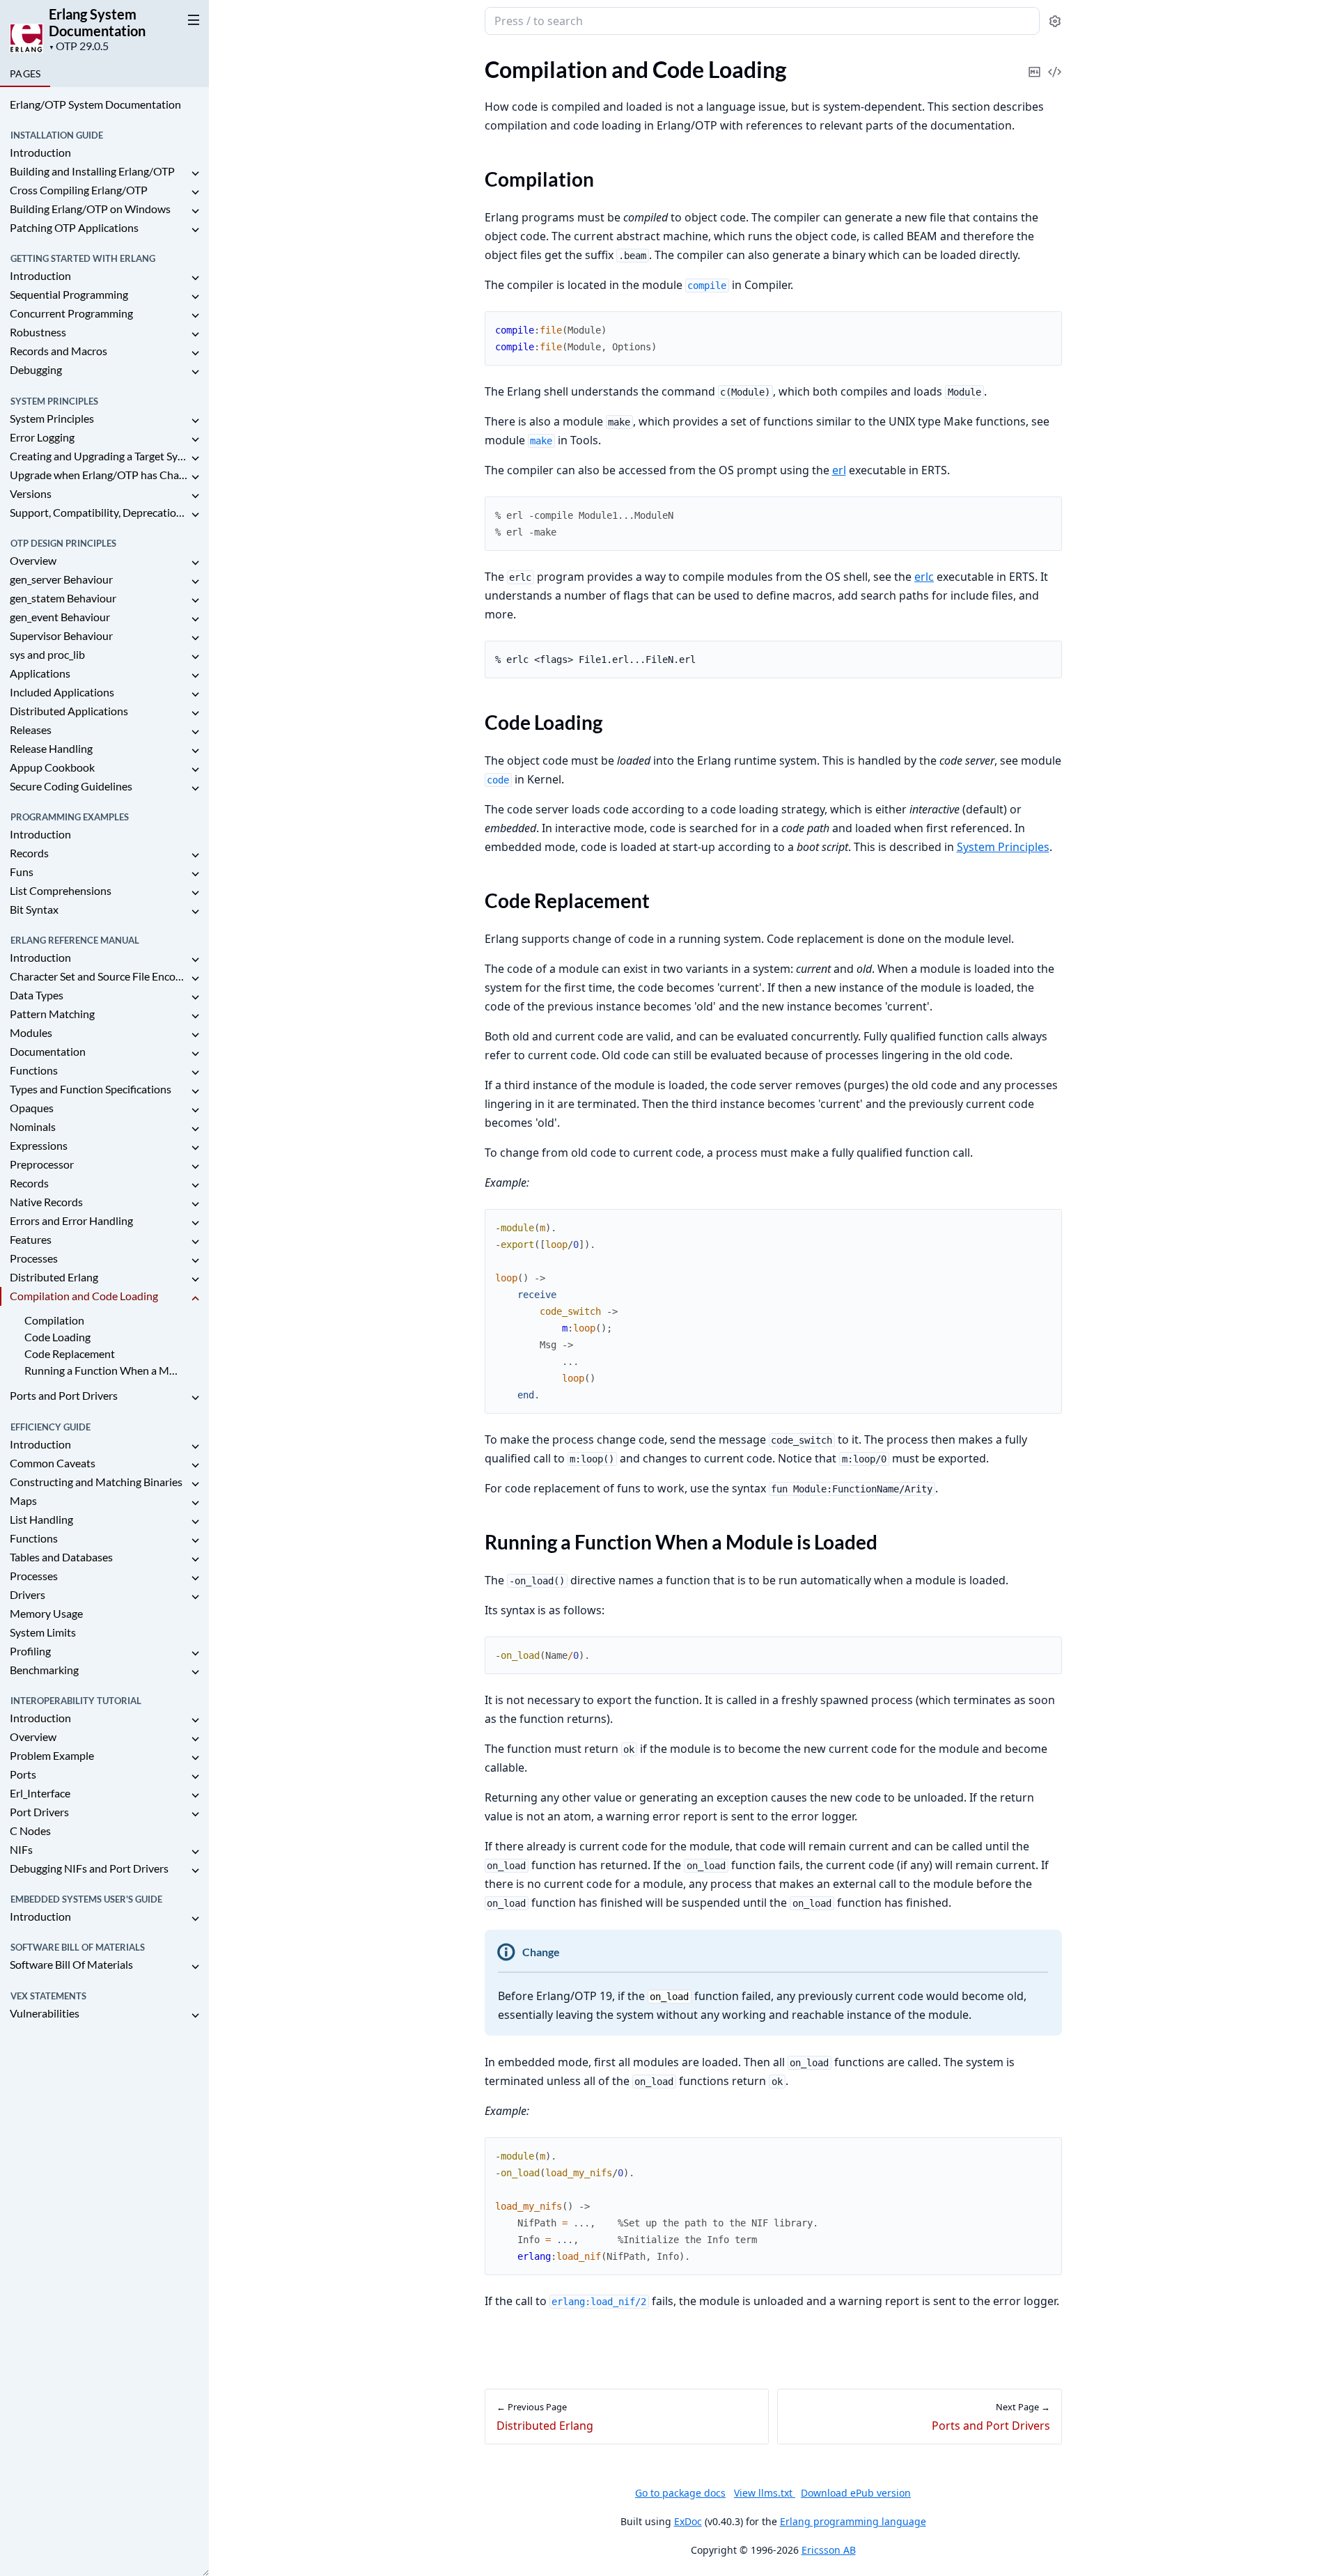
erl (839, 470)
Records (29, 853)
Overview (33, 560)
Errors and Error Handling (71, 1220)
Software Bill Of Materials (71, 1964)
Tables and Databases (61, 1557)
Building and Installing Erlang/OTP (92, 171)
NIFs (21, 1849)
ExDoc (688, 2521)
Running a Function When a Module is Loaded (103, 1370)
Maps (23, 1500)
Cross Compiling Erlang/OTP (79, 190)
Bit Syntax (34, 909)
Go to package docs (680, 2493)
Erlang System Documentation (97, 22)
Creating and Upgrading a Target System (99, 456)
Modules (31, 1032)
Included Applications (62, 692)
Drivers (28, 1594)
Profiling (30, 1651)
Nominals (33, 1126)
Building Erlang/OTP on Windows (90, 209)
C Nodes (30, 1830)
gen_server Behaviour (61, 579)
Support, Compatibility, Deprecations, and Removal (99, 512)
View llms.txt (765, 2493)
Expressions (39, 1145)
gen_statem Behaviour (63, 598)
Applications (40, 673)
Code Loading (57, 1337)
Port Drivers (39, 1812)
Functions (34, 1070)
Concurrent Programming (71, 313)
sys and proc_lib (47, 654)
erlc (924, 577)
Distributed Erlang (54, 1277)
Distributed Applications (69, 711)
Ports (23, 1774)
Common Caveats (53, 1463)
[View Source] (1055, 62)
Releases (31, 729)
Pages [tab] (25, 73)
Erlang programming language (853, 2521)
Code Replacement (70, 1353)
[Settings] (1055, 21)
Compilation (54, 1320)
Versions (31, 493)
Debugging (36, 369)
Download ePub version (856, 2493)
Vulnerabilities (45, 2013)
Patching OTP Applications (74, 227)
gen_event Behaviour (60, 617)
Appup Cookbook (52, 767)
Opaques (32, 1108)
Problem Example (52, 1755)
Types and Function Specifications (91, 1089)
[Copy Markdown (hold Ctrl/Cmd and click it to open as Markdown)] (1035, 62)
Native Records (46, 1202)
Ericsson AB (829, 2550)
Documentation (48, 1051)
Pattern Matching (52, 1014)
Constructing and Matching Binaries (96, 1482)
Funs (22, 872)
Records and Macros (58, 351)
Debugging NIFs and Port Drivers (89, 1868)
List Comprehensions (61, 890)
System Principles (52, 418)
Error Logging (42, 437)
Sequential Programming (69, 294)
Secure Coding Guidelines (71, 786)
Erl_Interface (40, 1793)
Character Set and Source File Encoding (99, 976)
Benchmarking (44, 1670)
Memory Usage (46, 1613)
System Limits (43, 1632)
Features (31, 1239)
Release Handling (51, 748)
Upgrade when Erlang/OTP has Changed (99, 475)
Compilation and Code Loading (84, 1296)
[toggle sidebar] (191, 19)
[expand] (195, 174)
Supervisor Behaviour (61, 635)
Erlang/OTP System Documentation (95, 104)
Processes (34, 1258)
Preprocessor (42, 1164)
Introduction (40, 152)
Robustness (38, 332)
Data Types (37, 995)
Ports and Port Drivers (64, 1395)
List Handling (41, 1519)
